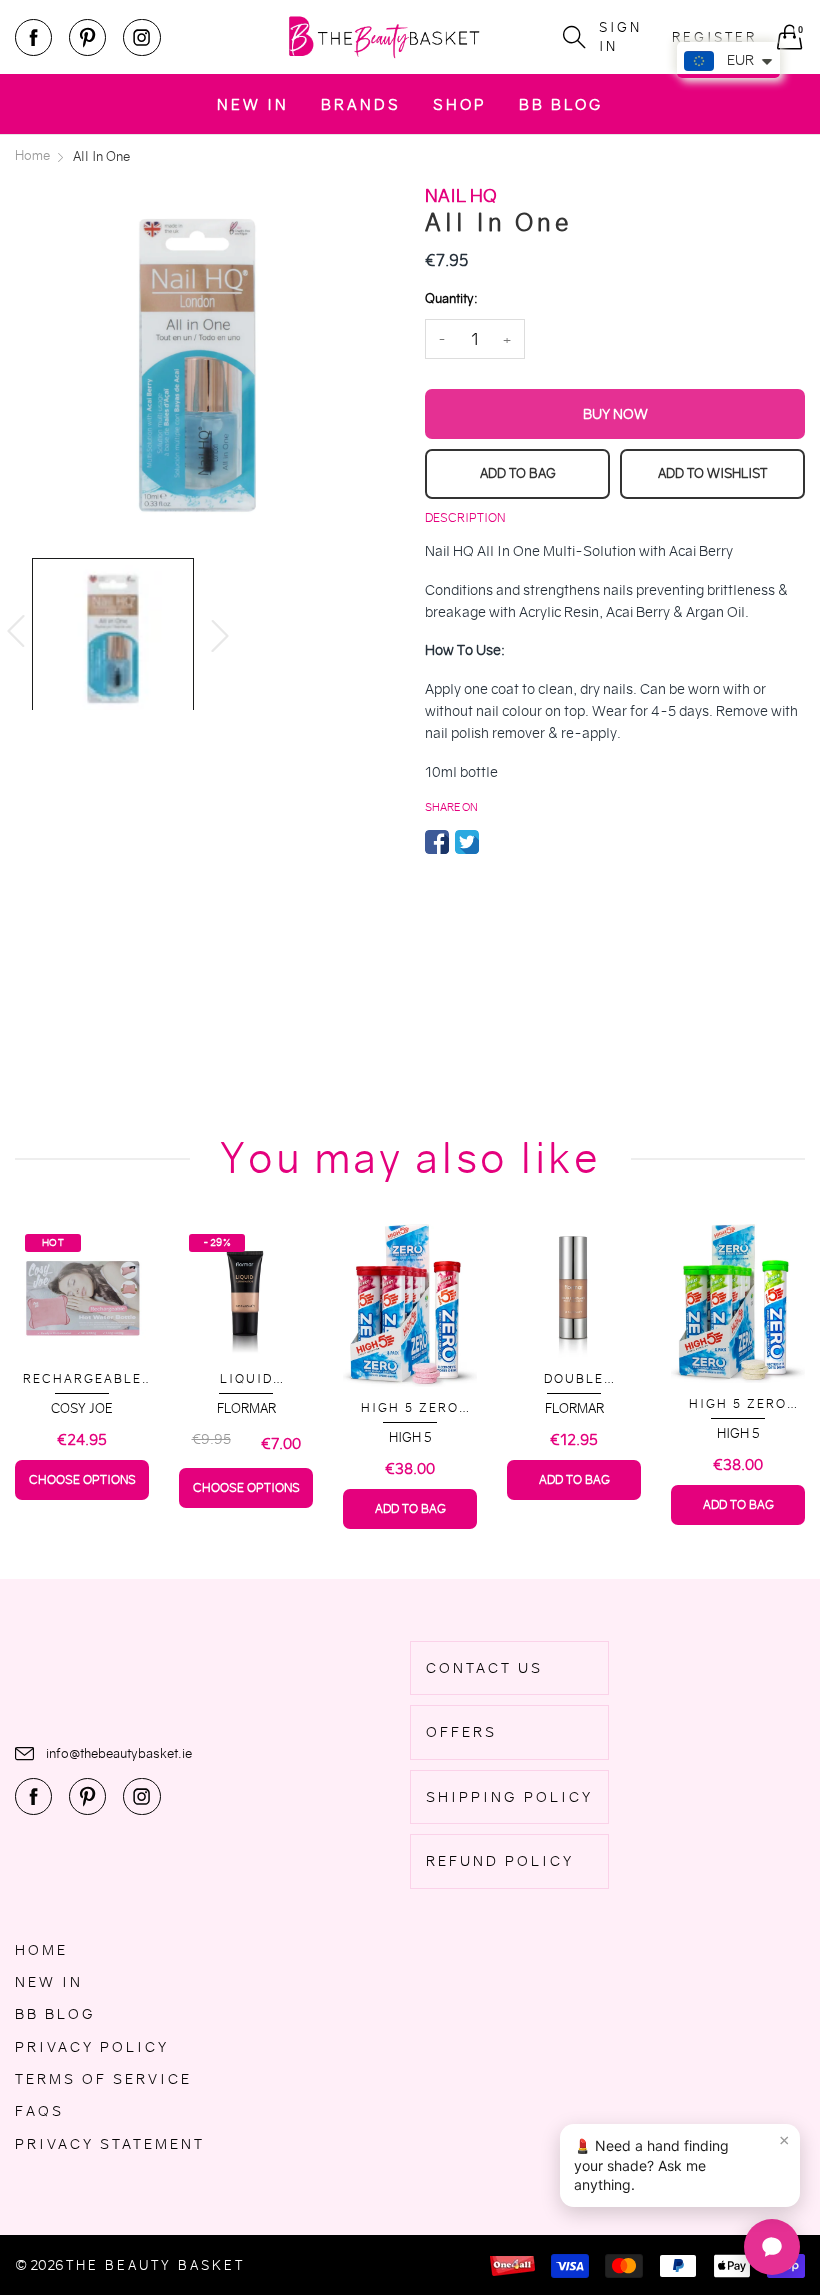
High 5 (410, 1437)
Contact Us (484, 1668)
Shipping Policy (509, 1797)
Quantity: (451, 298)
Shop (460, 104)
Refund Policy (500, 1861)
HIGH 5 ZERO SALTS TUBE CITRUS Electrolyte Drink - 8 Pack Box (738, 1404)
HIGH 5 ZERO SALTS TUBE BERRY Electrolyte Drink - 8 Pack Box (410, 1408)
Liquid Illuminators (246, 1379)
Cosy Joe (82, 1408)
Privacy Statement (110, 2144)
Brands (361, 104)
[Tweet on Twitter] (467, 842)
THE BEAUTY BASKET (155, 2265)
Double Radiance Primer (574, 1379)
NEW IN (253, 104)
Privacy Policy (92, 2047)
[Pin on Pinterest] (497, 842)
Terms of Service (103, 2079)
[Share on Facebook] (437, 842)
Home (41, 1950)
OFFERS (461, 1732)
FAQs (39, 2111)
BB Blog (561, 104)
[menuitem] (253, 103)
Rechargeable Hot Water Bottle (82, 1379)
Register (714, 37)
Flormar (246, 1408)
